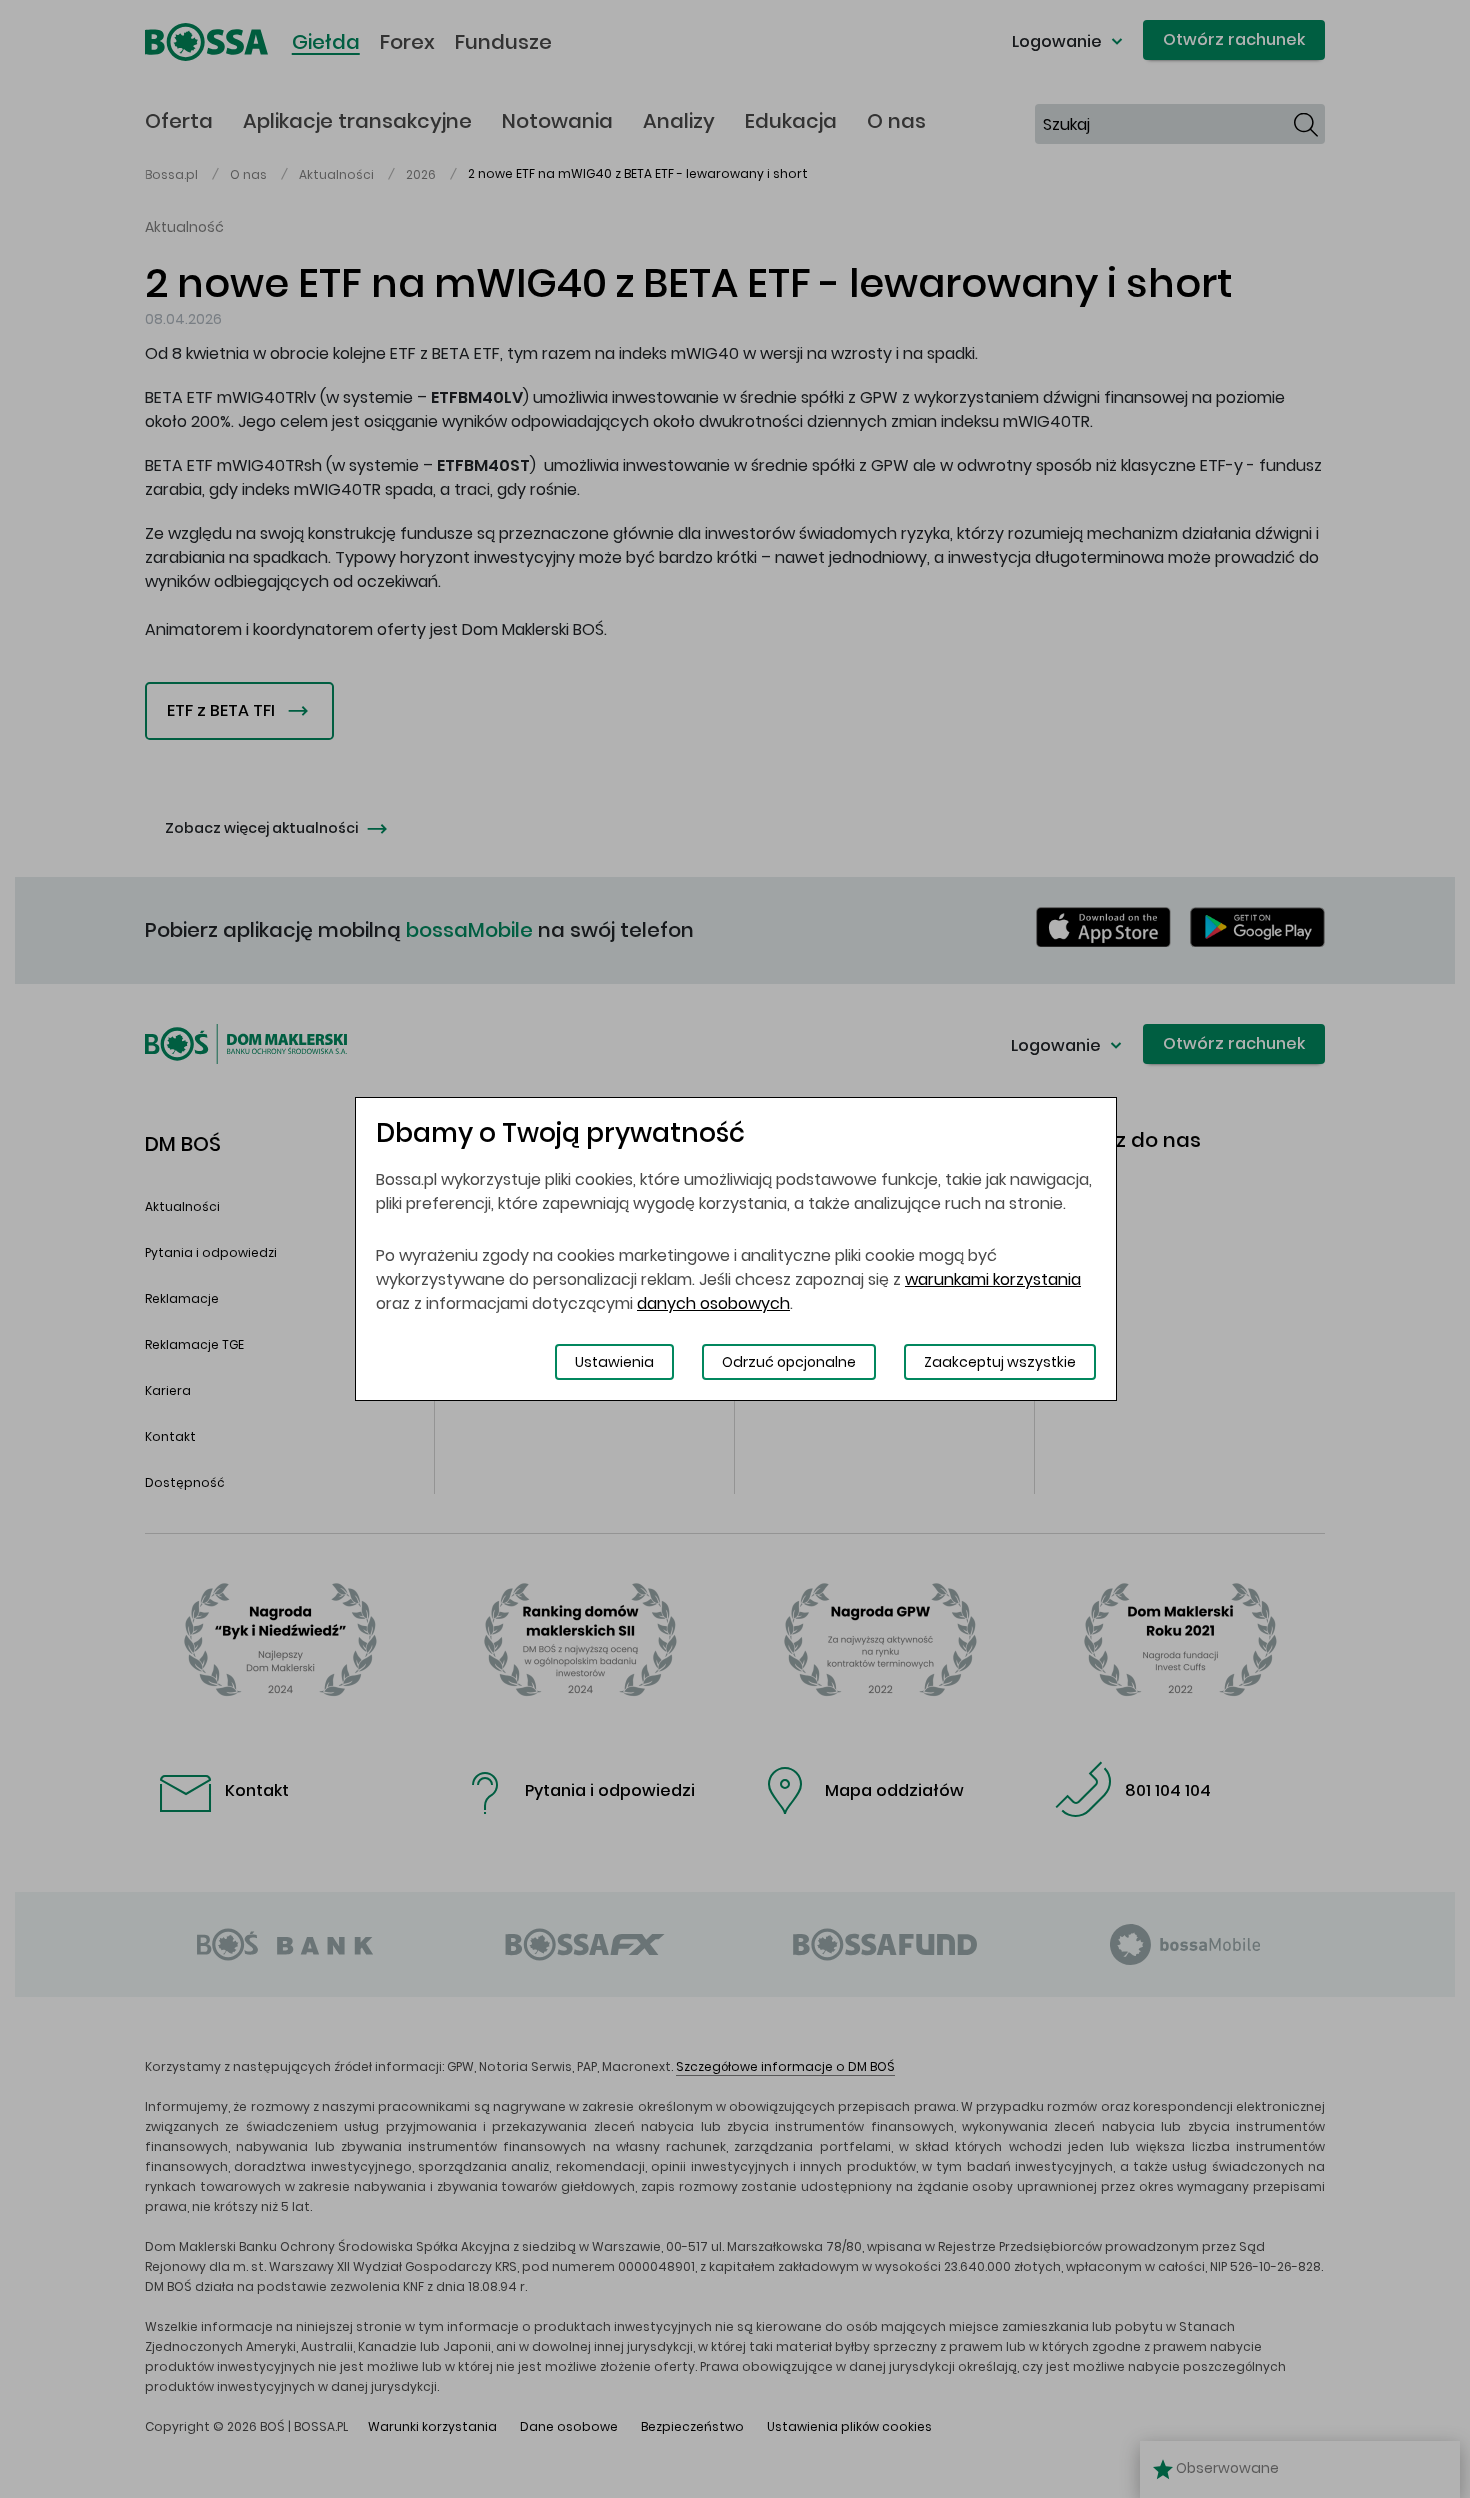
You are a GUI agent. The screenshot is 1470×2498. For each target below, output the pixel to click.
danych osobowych (713, 1303)
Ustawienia (614, 1362)
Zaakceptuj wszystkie (1000, 1362)
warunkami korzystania (993, 1279)
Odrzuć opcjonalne (789, 1362)
